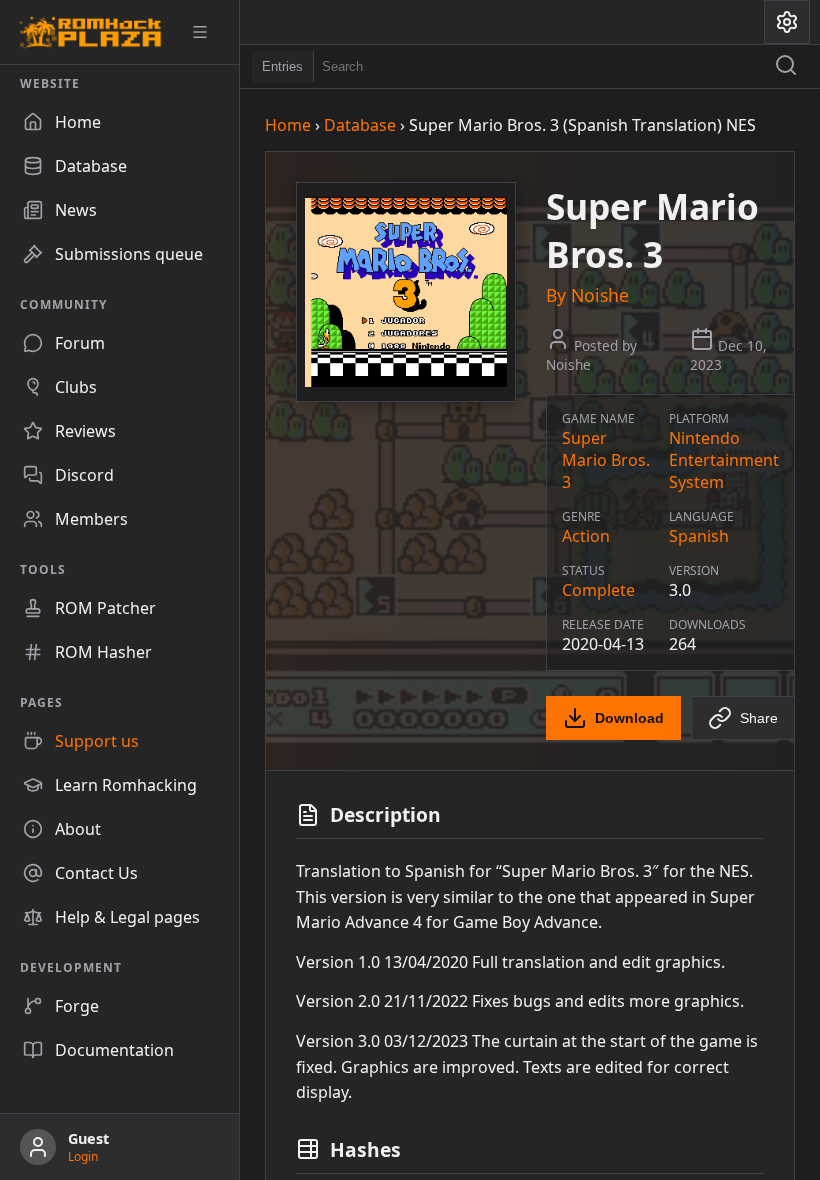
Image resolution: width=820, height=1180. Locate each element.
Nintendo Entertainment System (724, 460)
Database (360, 125)
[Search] (786, 67)
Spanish (699, 536)
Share (759, 718)
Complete (598, 590)
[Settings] (787, 22)
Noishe (600, 295)
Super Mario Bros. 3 (606, 460)
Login (83, 1156)
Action (586, 536)
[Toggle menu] (207, 32)
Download (629, 718)
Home (288, 125)
